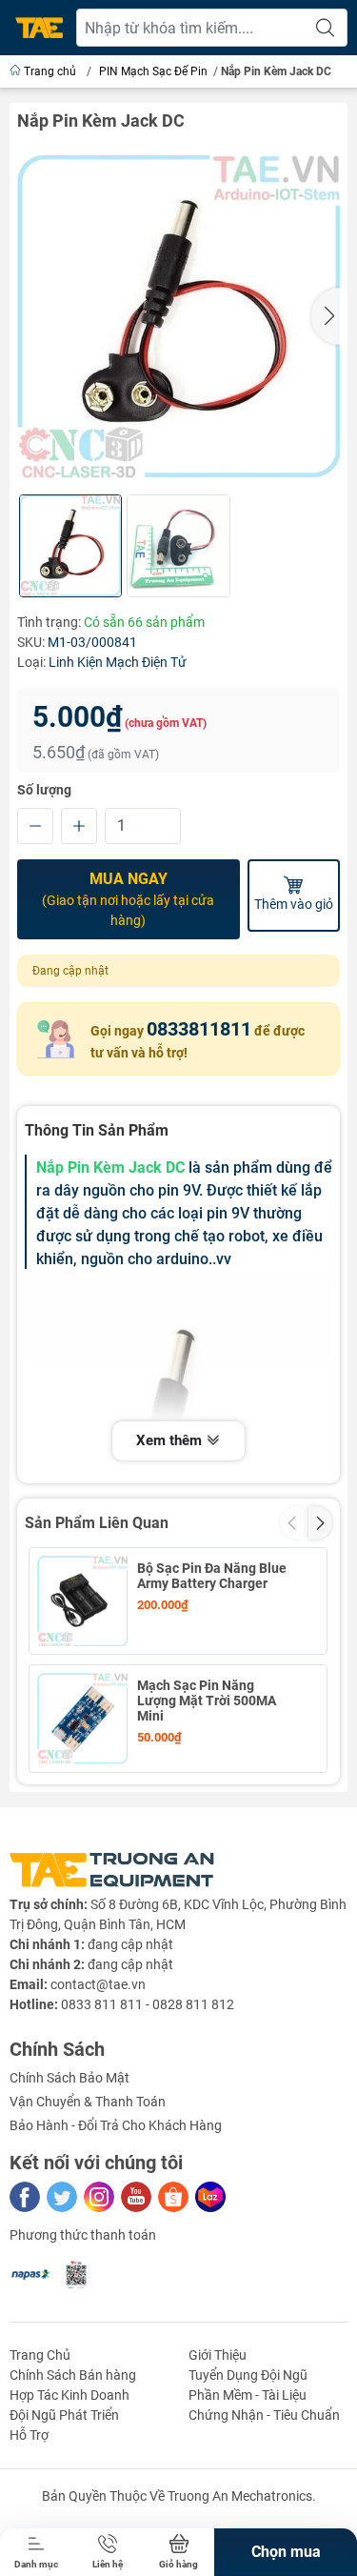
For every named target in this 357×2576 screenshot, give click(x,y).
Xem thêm (171, 1440)
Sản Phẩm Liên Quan (97, 1523)
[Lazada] (210, 2197)
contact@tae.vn (98, 1984)
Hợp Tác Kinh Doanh (69, 2395)
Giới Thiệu (218, 2355)
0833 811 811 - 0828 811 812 (148, 2004)
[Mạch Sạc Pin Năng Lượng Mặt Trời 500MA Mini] (82, 1718)
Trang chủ (50, 71)
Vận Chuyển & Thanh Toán (88, 2102)
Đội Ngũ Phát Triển (64, 2415)
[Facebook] (25, 2197)
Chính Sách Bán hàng (73, 2375)
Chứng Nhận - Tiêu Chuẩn (264, 2415)
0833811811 (199, 1029)
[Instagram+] (99, 2197)
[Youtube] (136, 2197)
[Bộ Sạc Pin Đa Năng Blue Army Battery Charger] (82, 1601)
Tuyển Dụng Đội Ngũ (248, 2375)
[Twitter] (62, 2197)
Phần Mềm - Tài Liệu (248, 2395)
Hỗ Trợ (29, 2435)
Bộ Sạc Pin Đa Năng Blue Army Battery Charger (212, 1576)
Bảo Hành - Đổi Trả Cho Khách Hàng (116, 2125)
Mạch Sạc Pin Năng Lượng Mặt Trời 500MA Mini (207, 1701)
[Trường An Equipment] (39, 28)
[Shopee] (173, 2197)
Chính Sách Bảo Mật (69, 2078)
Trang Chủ (40, 2355)
